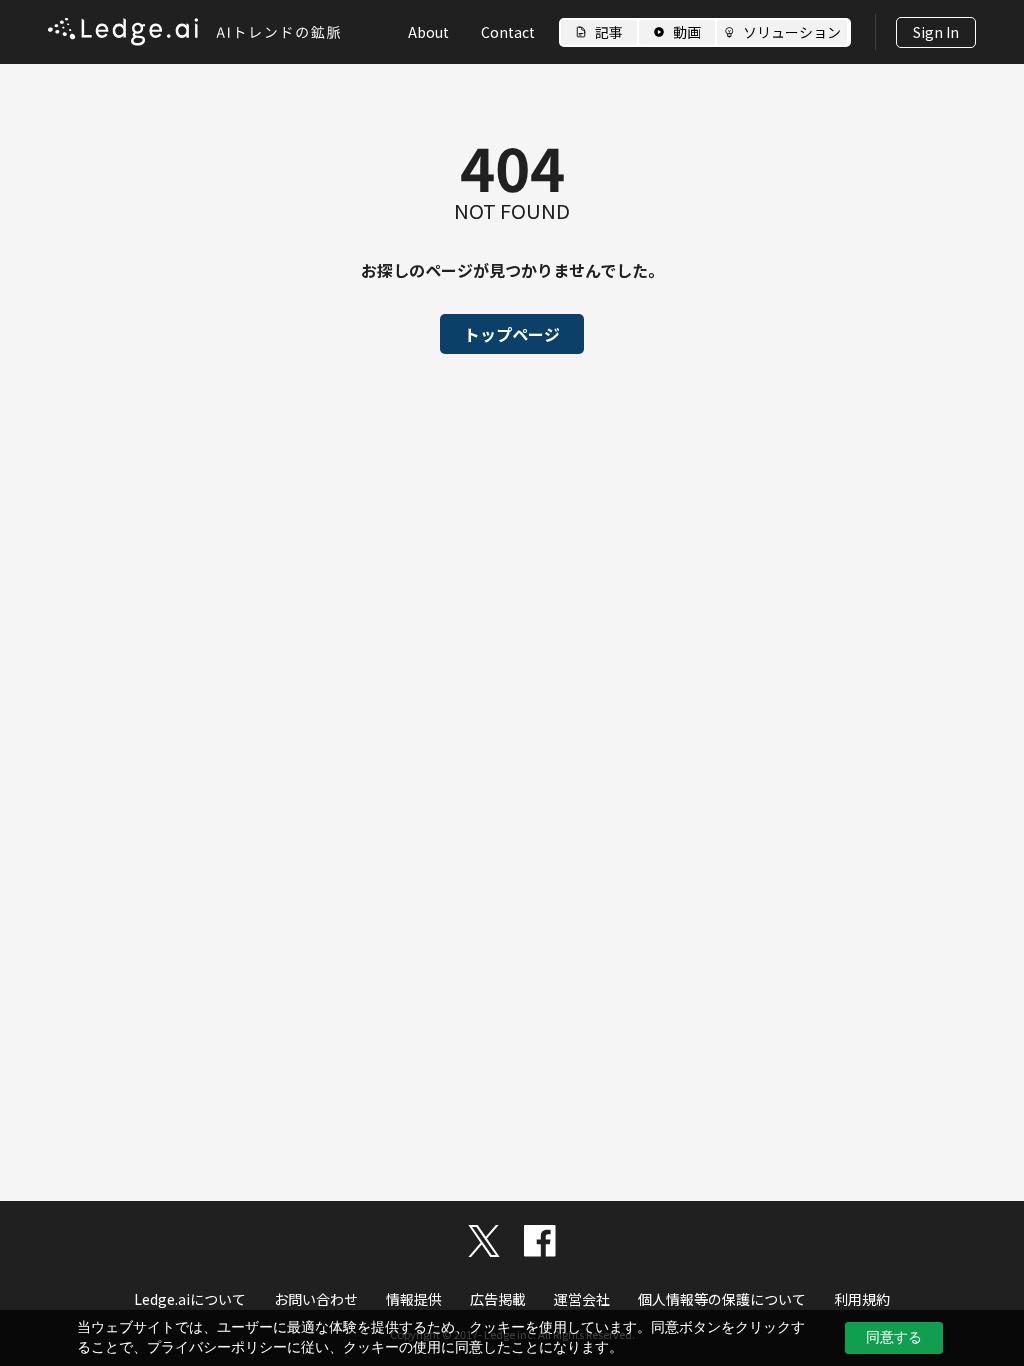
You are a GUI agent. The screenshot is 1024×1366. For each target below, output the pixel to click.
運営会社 (582, 1299)
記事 (609, 32)
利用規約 (862, 1299)
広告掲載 (498, 1299)
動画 (687, 32)
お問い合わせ (316, 1299)
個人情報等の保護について (722, 1299)
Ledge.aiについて (190, 1299)
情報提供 (414, 1299)
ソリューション (792, 32)
